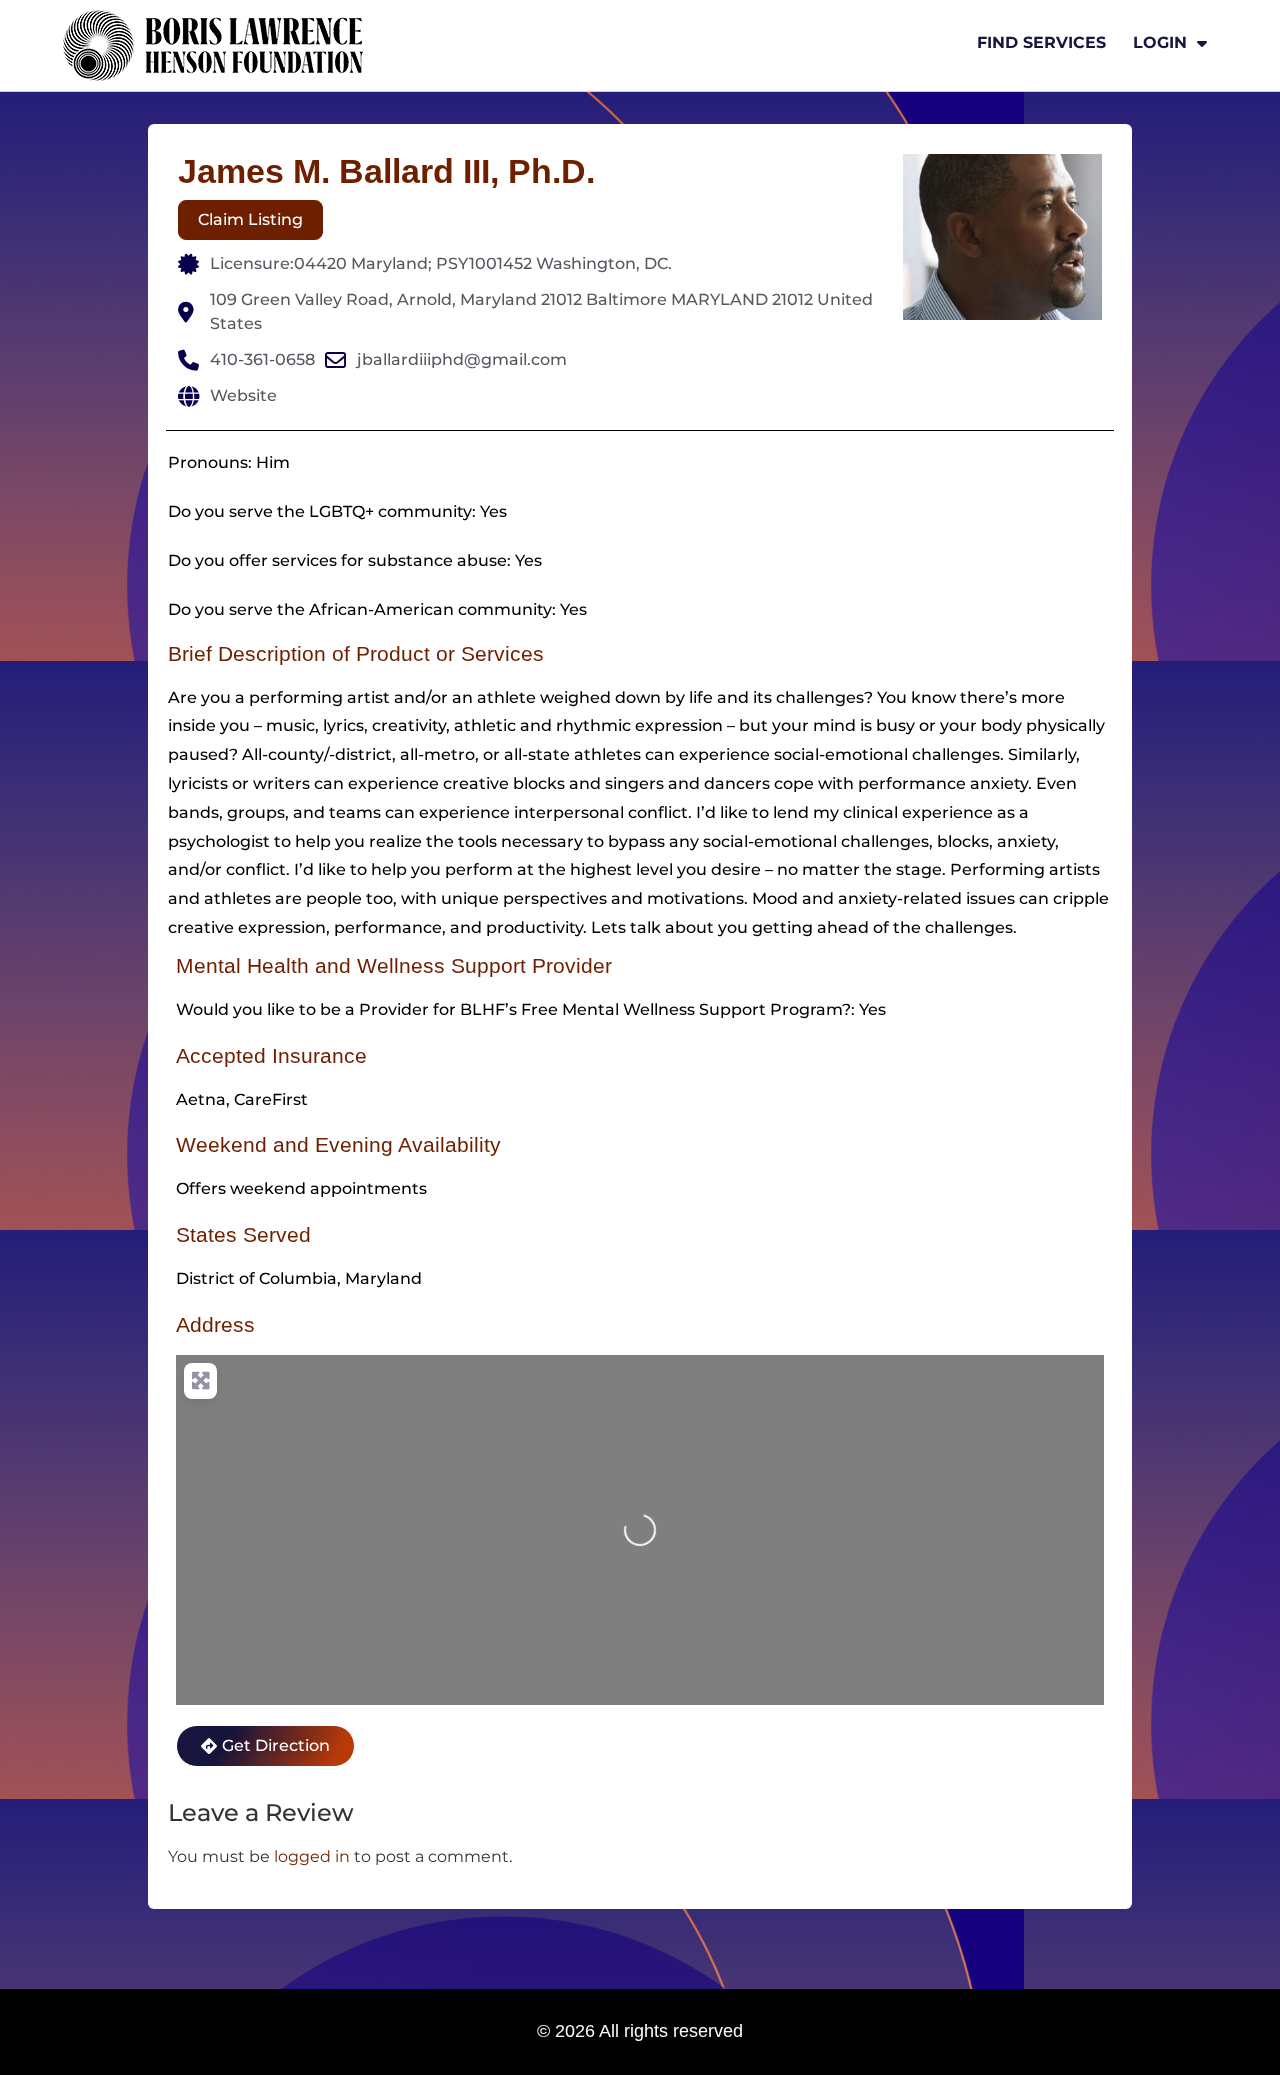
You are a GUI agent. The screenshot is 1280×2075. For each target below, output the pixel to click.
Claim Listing (250, 219)
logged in (312, 1856)
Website (243, 395)
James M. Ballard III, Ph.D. (386, 171)
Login (1160, 42)
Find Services (1041, 42)
